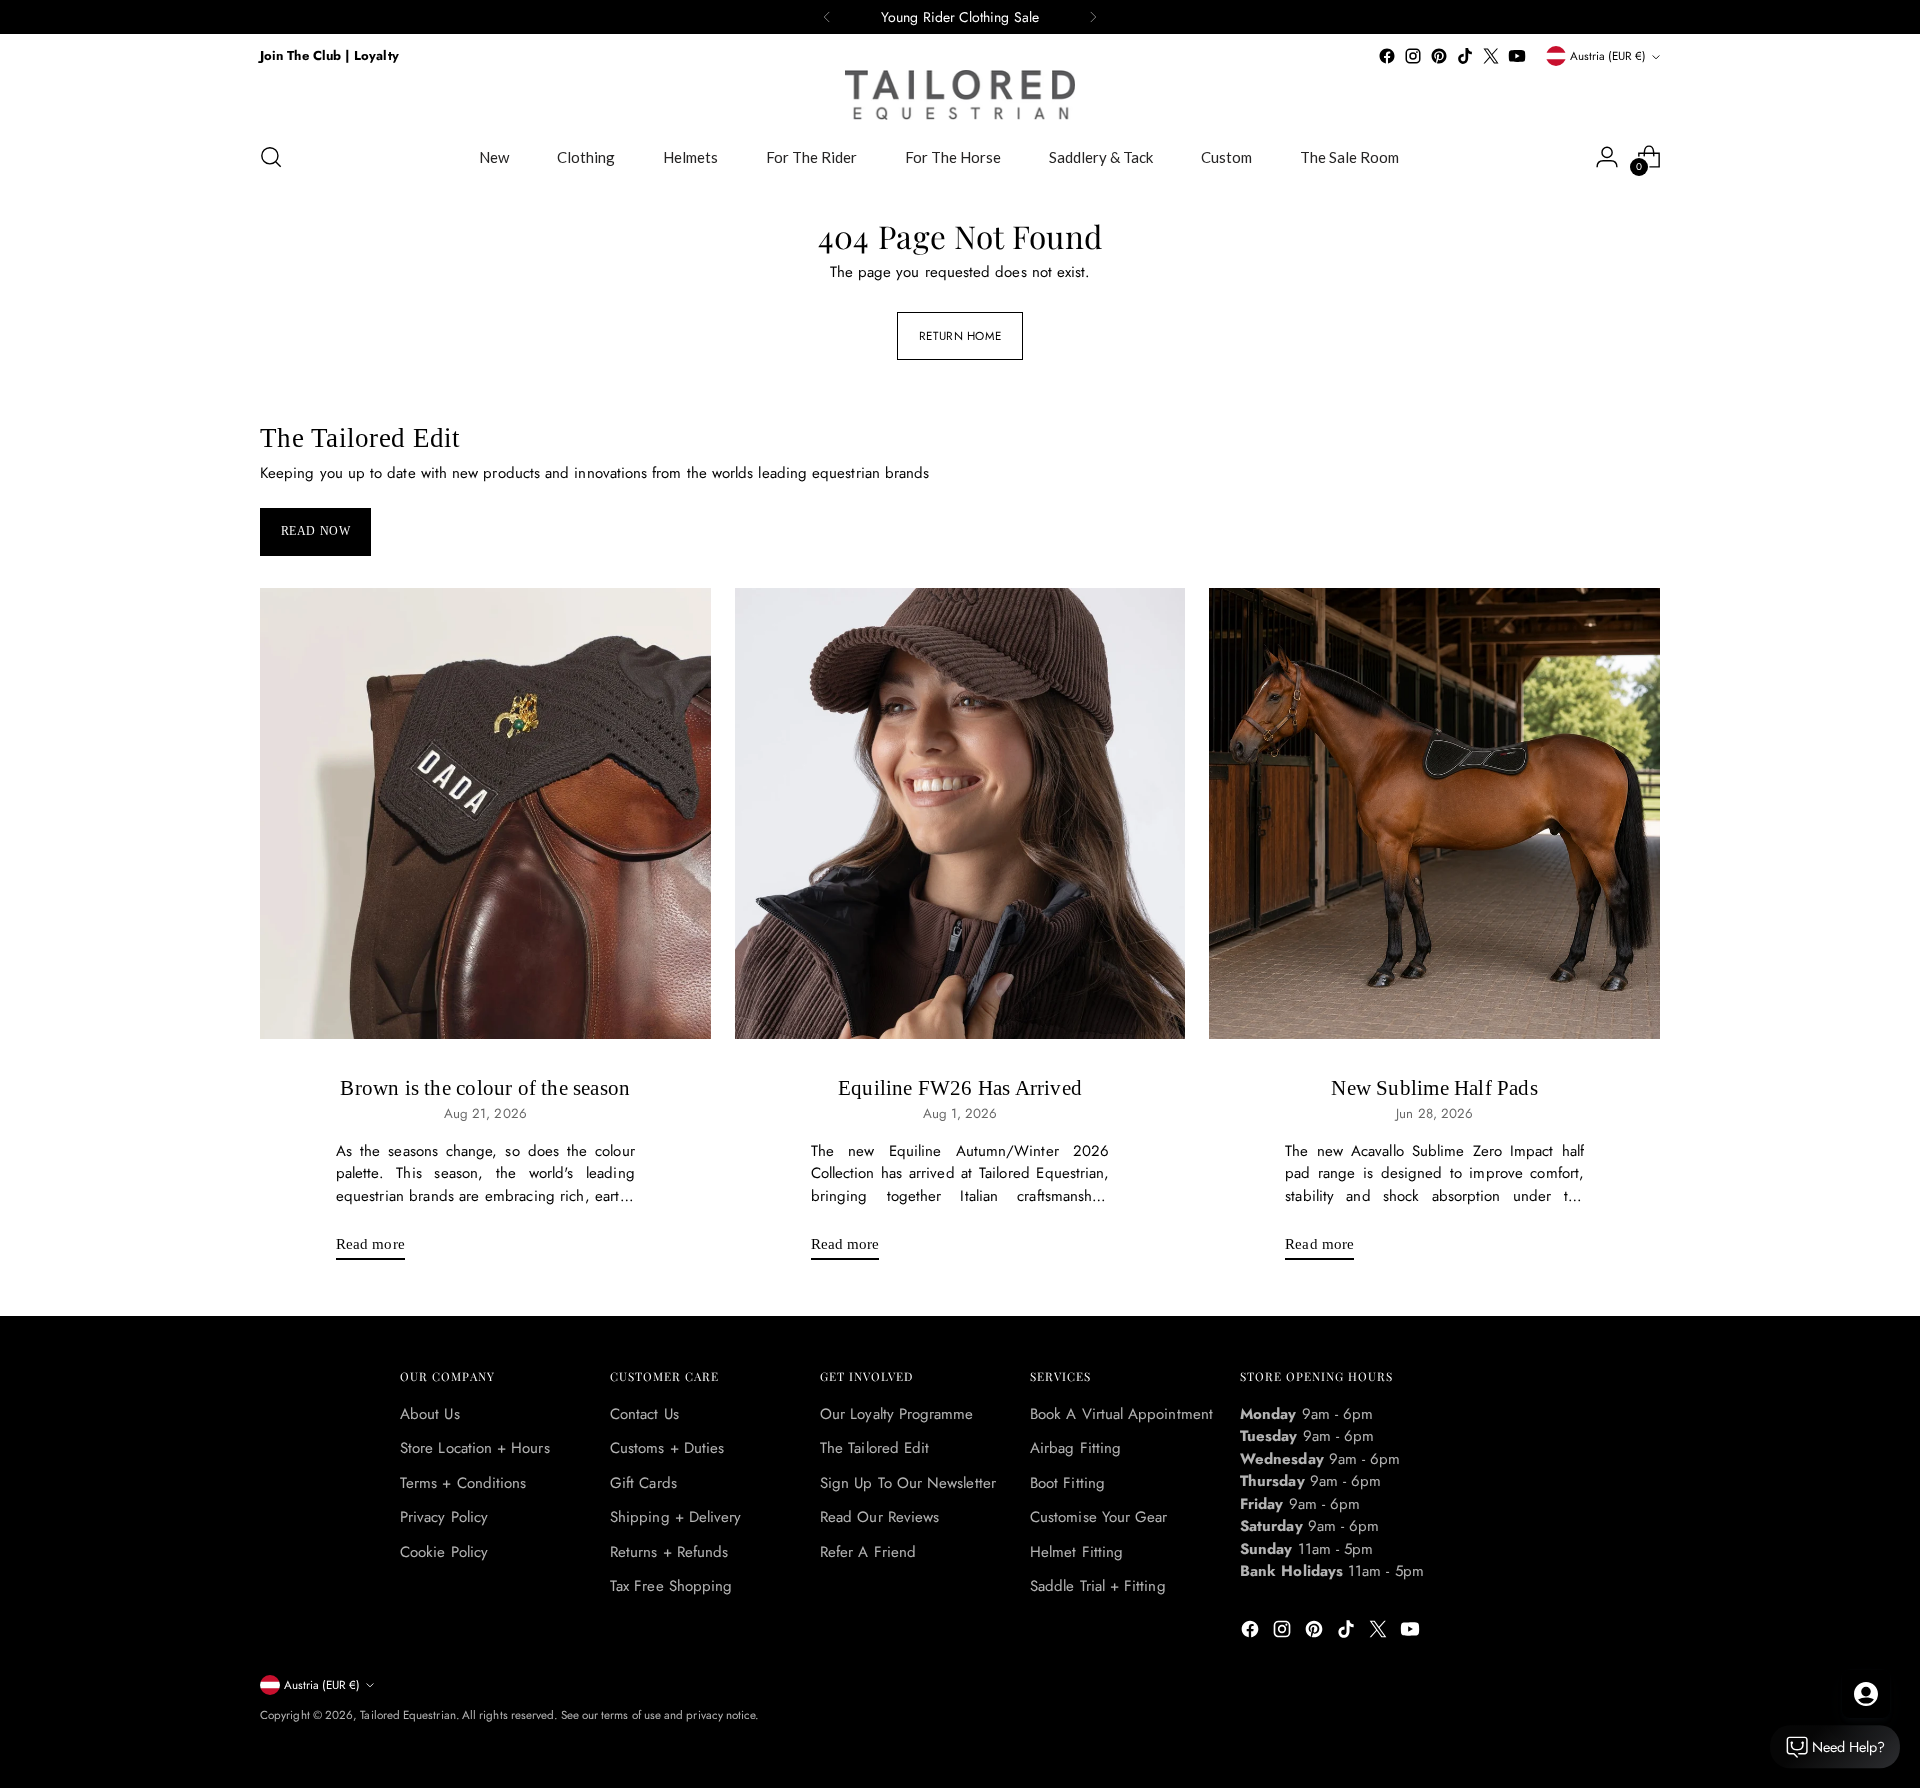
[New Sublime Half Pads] (1434, 813)
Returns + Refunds (669, 1552)
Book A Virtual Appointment (1121, 1414)
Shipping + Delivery (675, 1517)
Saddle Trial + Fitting (1098, 1586)
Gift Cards (643, 1483)
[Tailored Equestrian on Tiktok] (1465, 56)
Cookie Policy (444, 1552)
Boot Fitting (1067, 1483)
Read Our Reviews (879, 1517)
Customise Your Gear (1098, 1517)
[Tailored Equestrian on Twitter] (1491, 56)
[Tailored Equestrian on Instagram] (1413, 56)
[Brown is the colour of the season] (485, 813)
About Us (430, 1414)
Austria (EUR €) (1608, 56)
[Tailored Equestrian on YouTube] (1517, 56)
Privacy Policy (444, 1517)
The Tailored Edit (874, 1448)
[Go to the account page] (1607, 157)
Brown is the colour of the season (485, 1088)
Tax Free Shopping (671, 1586)
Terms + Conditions (463, 1483)
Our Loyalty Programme (897, 1414)
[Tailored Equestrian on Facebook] (1387, 56)
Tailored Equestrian (407, 1715)
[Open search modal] (271, 157)
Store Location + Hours (475, 1448)
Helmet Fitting (1076, 1552)
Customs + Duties (667, 1448)
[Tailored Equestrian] (960, 95)
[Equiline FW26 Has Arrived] (960, 813)
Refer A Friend (868, 1552)
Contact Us (644, 1414)
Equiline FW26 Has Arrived (960, 1088)
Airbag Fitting (1075, 1448)
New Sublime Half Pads (1434, 1088)
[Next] (1093, 17)
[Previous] (827, 17)
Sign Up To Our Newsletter (908, 1483)
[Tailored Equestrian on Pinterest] (1439, 56)
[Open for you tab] (1866, 1694)
